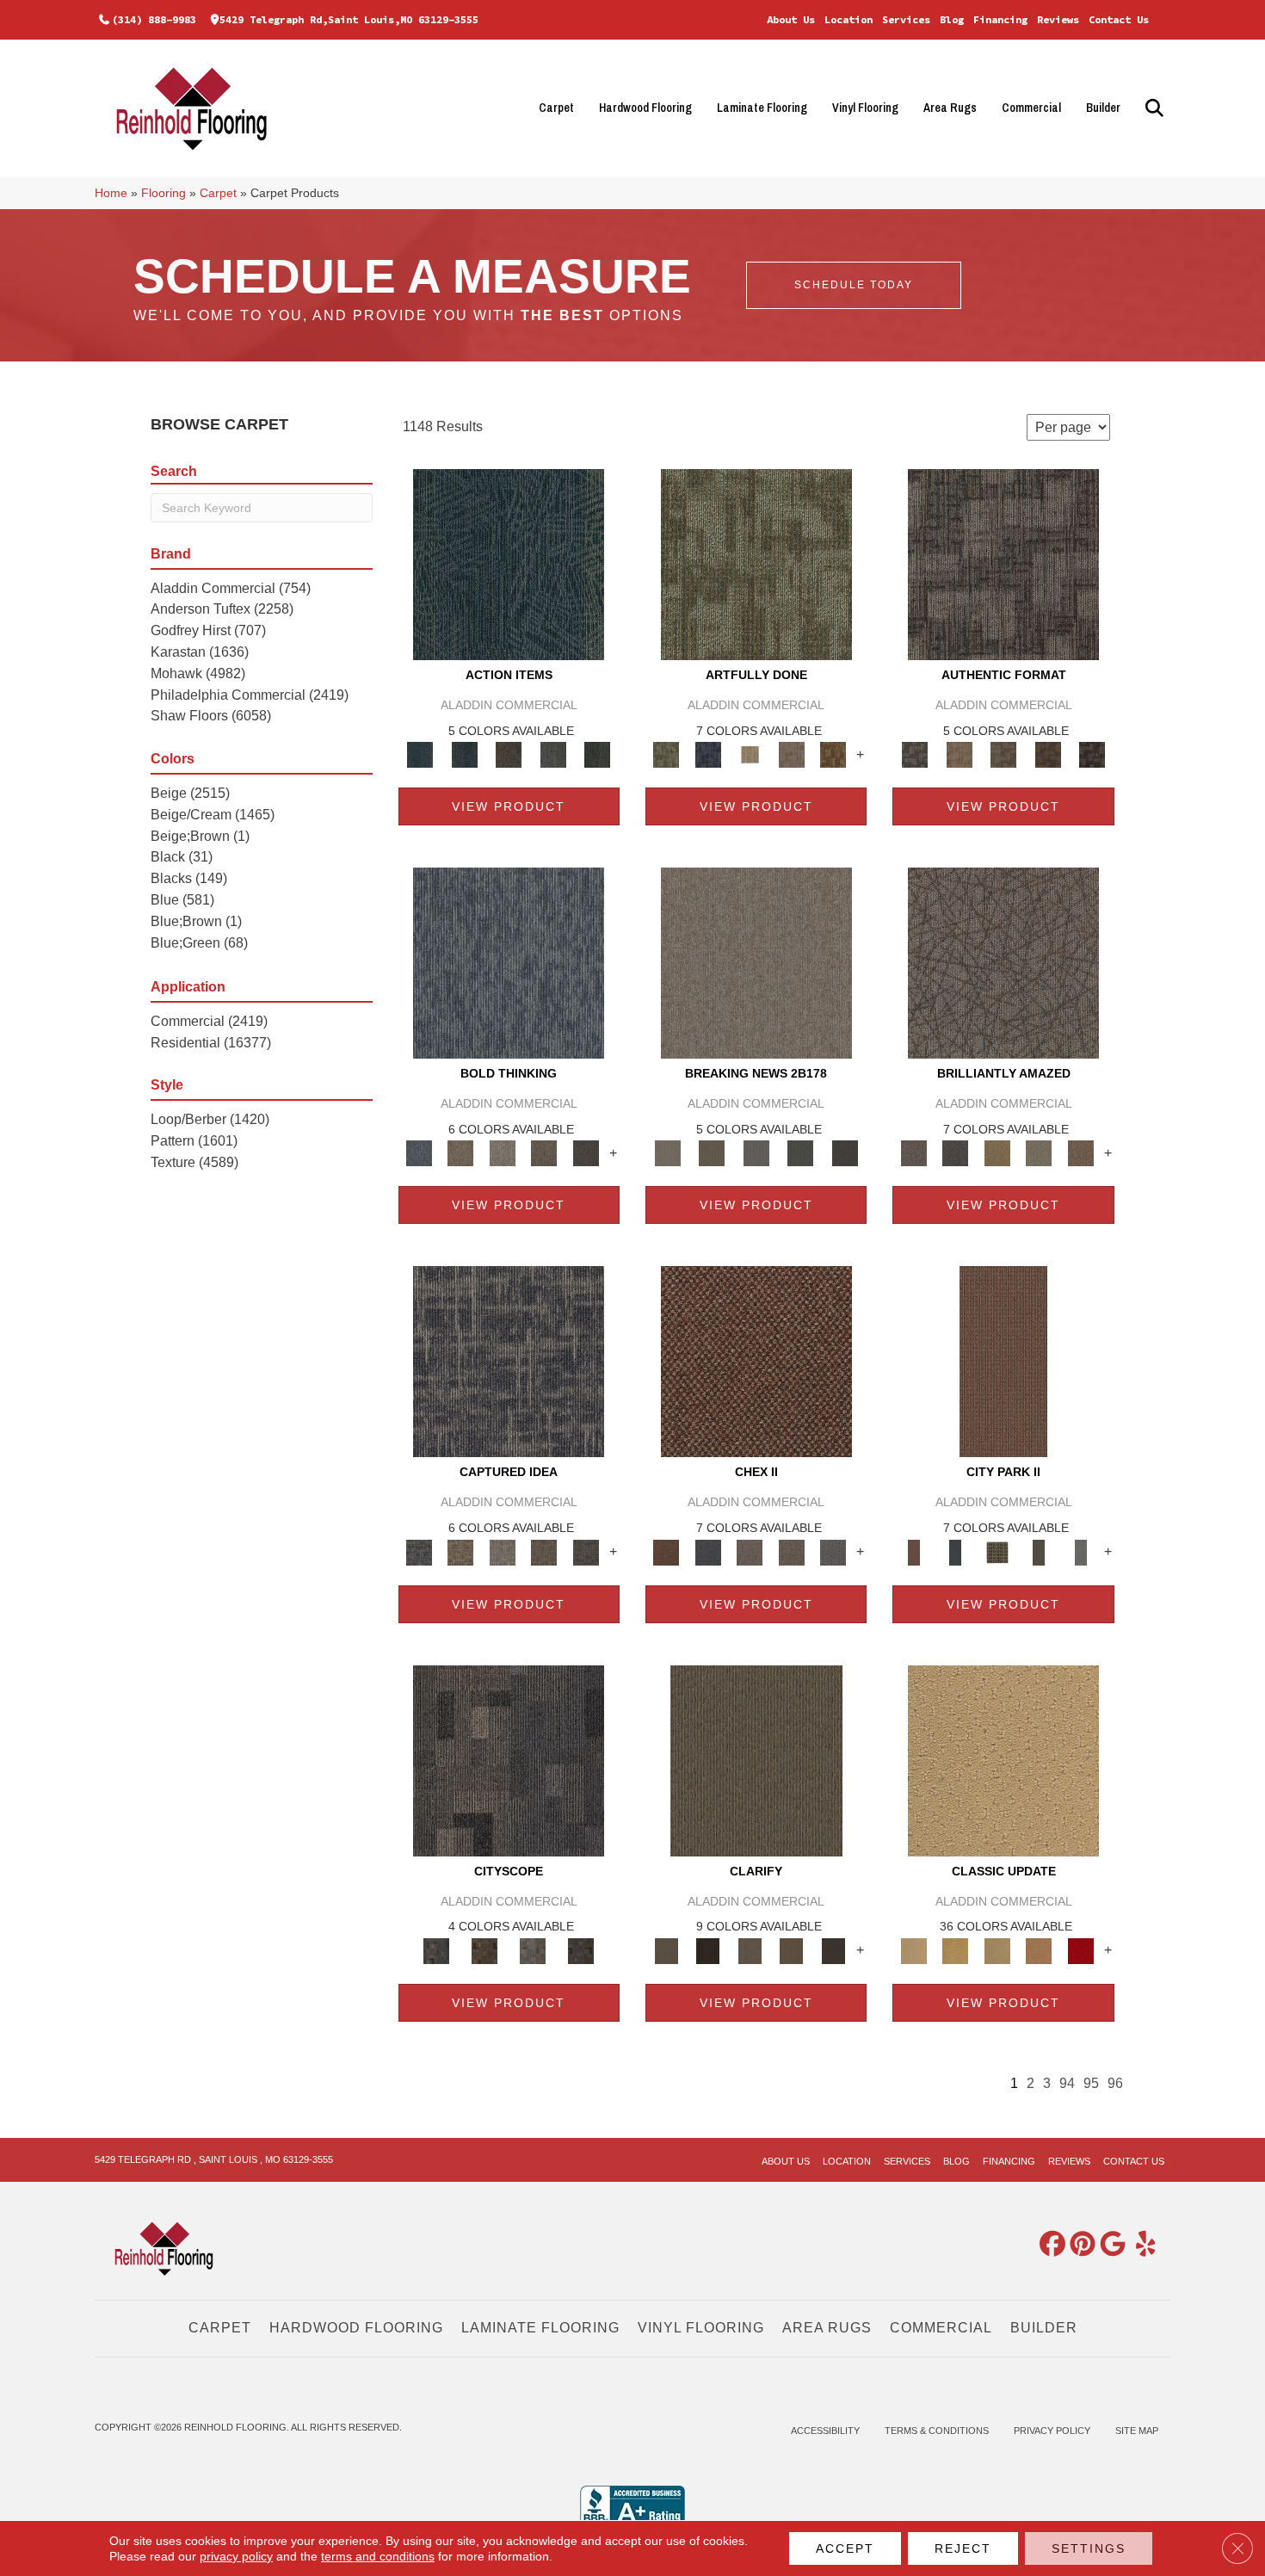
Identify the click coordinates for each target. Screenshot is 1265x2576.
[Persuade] (791, 1950)
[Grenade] (460, 1153)
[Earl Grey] (553, 754)
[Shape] (509, 963)
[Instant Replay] (756, 1153)
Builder (1103, 108)
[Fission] (544, 1153)
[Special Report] (711, 1153)
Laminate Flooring (762, 108)
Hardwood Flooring (645, 108)
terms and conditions (378, 2556)
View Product (509, 806)
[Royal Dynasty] (1080, 1950)
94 (1067, 2083)
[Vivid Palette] (833, 754)
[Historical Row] (581, 1950)
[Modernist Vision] (750, 754)
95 (1091, 2083)
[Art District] (750, 1551)
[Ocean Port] (464, 754)
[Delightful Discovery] (756, 563)
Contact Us (1119, 19)
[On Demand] (800, 1153)
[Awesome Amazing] (791, 754)
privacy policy (236, 2556)
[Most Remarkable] (707, 754)
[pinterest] (1079, 2245)
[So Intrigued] (1003, 963)
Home (111, 193)
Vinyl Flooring (865, 108)
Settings (1089, 2548)
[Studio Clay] (1039, 1950)
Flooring (164, 193)
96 (1115, 2083)
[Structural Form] (1092, 754)
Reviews (1058, 19)
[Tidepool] (509, 563)
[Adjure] (833, 1950)
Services (906, 19)
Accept (845, 2548)
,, (349, 19)
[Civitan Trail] (484, 1950)
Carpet (556, 108)
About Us (791, 19)
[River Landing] (707, 1551)
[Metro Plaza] (791, 1551)
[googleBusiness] (1109, 2245)
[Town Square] (833, 1551)
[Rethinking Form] (1048, 754)
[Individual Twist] (1003, 754)
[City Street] (597, 754)
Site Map (1137, 2431)
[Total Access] (845, 1153)
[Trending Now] (756, 963)
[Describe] (750, 1950)
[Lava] (502, 1153)
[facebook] (1049, 2245)
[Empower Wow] (1039, 1153)
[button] (1152, 108)
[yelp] (1139, 2245)
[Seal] (586, 1153)
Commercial (1031, 108)
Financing (1000, 19)
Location (848, 19)
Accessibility (825, 2431)
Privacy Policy (1052, 2431)
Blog (952, 19)
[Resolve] (756, 1760)
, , (214, 2159)
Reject (963, 2548)
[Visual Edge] (1003, 563)
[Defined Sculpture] (959, 754)
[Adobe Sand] (1003, 1760)
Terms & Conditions (937, 2431)
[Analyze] (707, 1950)
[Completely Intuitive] (997, 1153)
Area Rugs (950, 108)
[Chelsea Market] (756, 1361)
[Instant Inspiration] (1080, 1153)
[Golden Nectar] (955, 1950)
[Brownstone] (509, 754)
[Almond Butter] (997, 1950)
